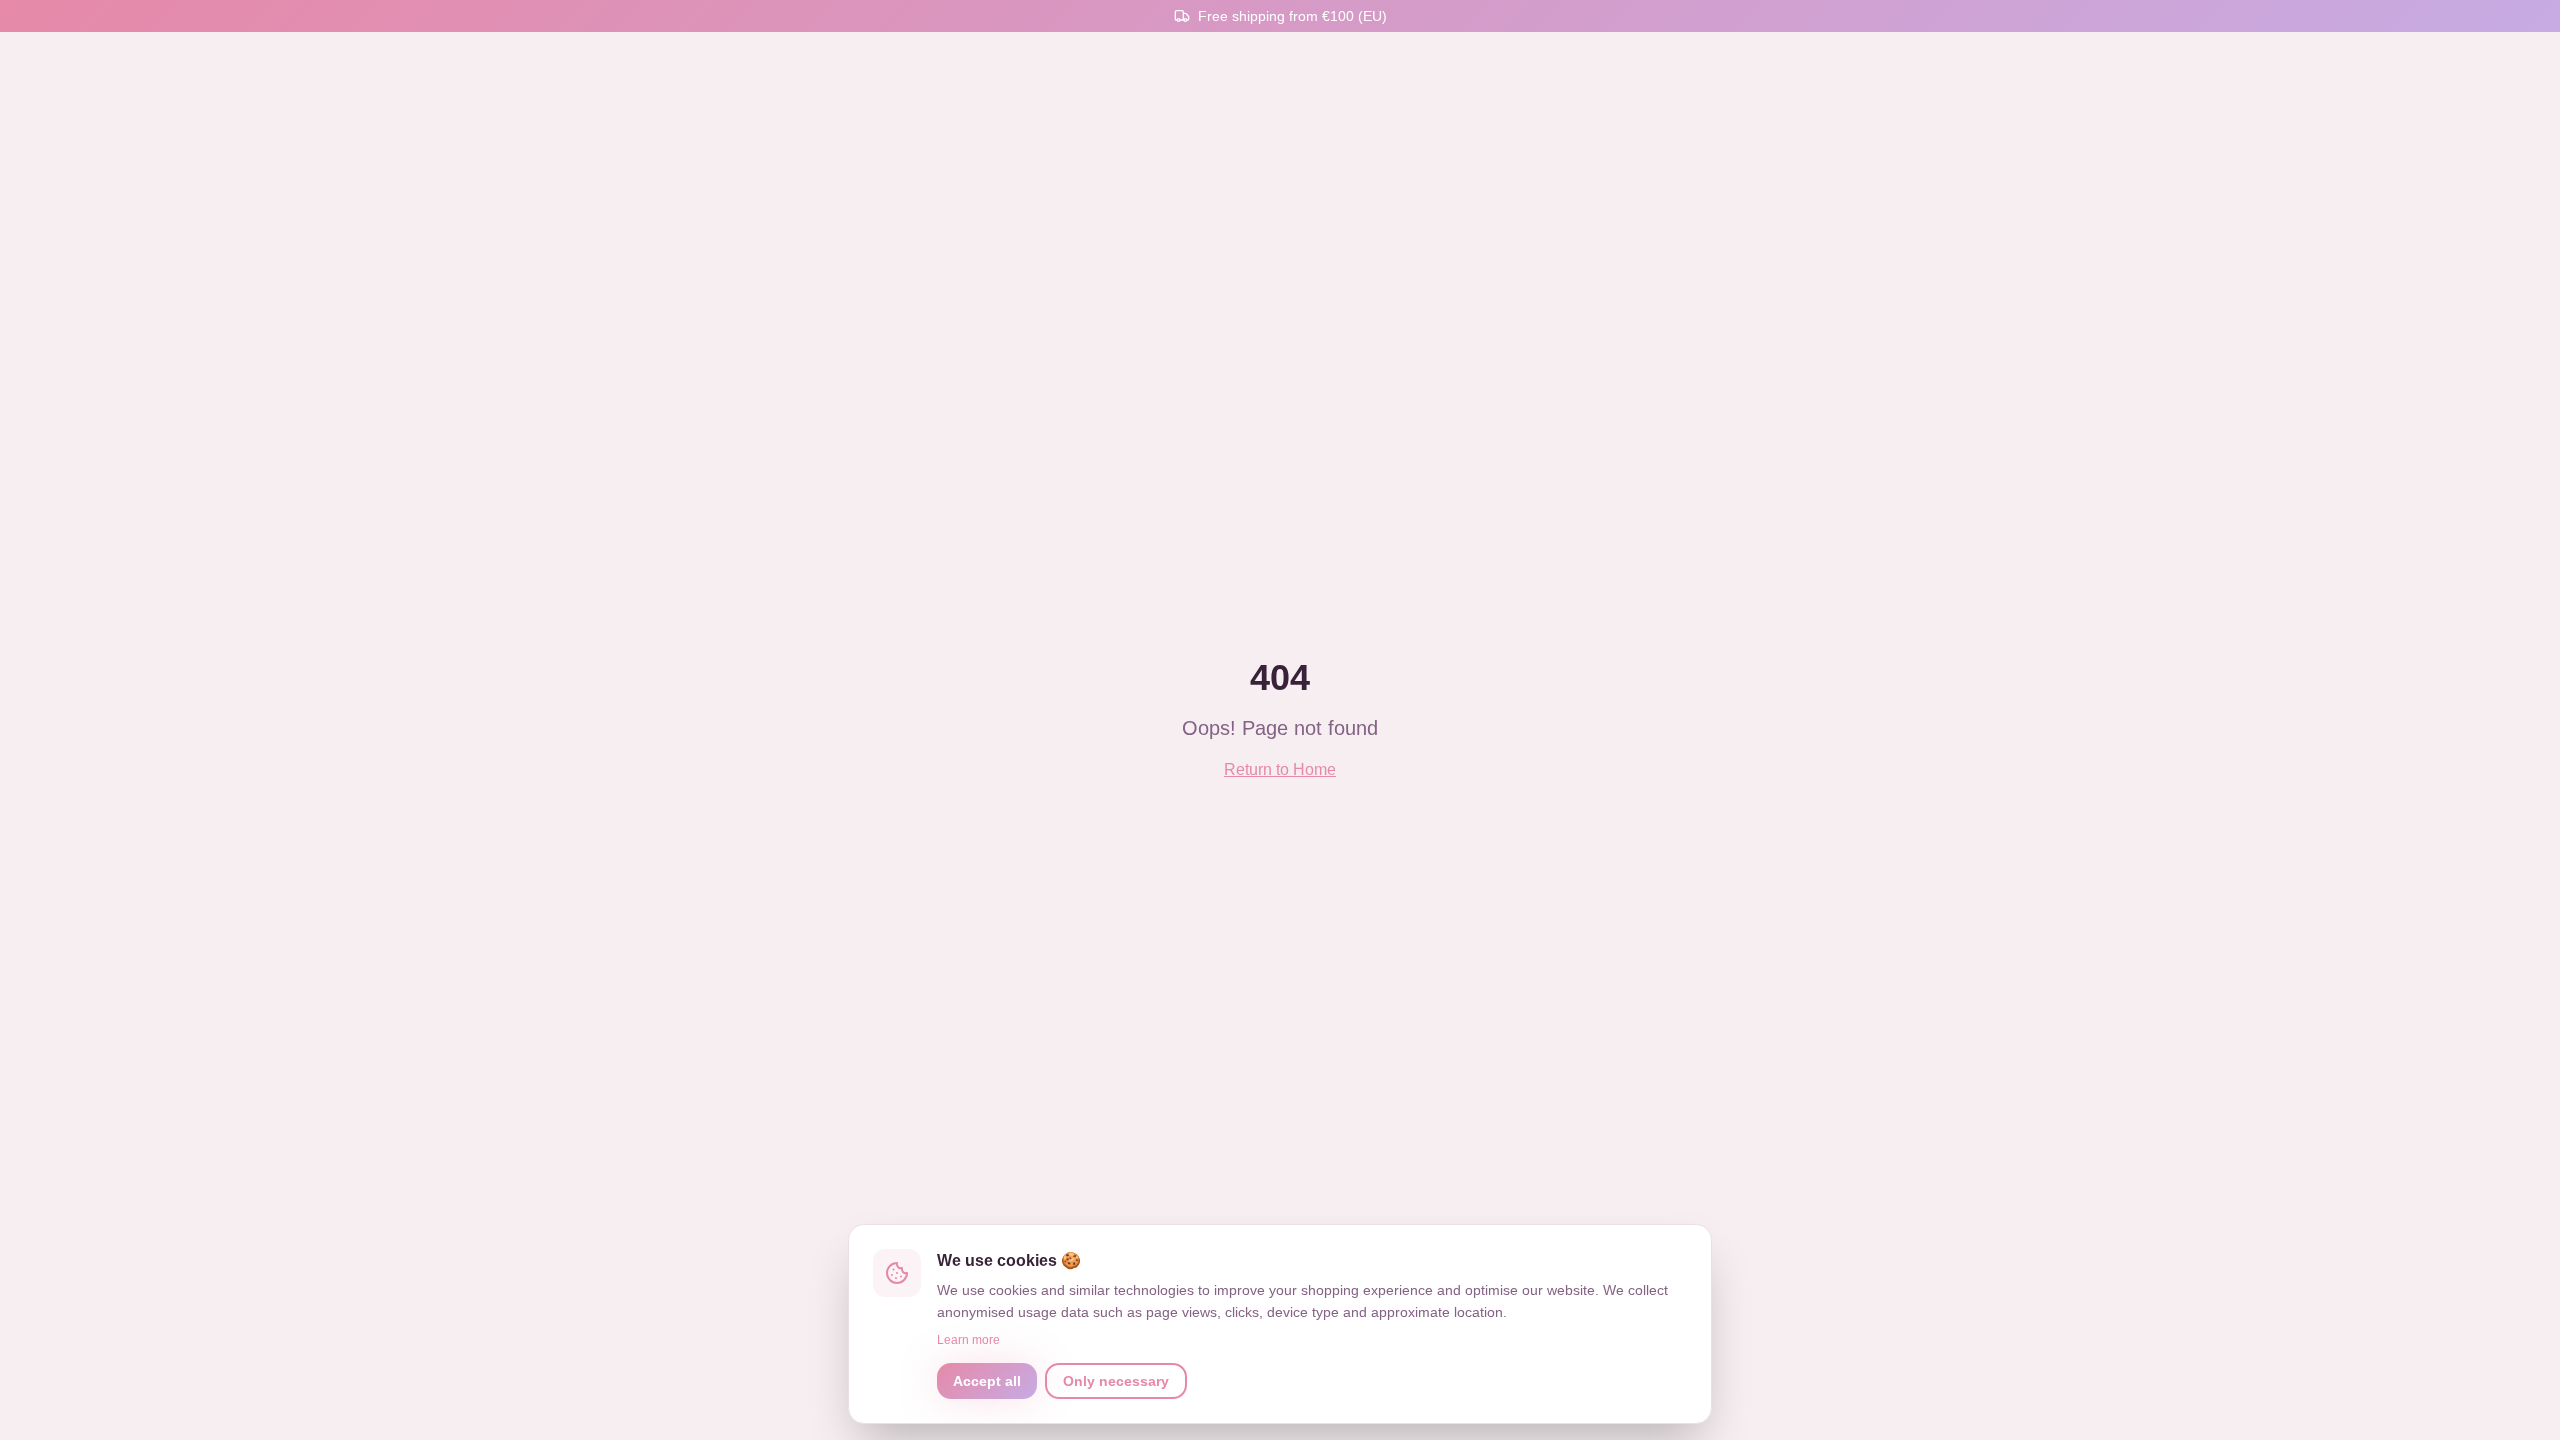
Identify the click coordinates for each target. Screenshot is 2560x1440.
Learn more (968, 1340)
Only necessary (1116, 1381)
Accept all (987, 1381)
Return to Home (1280, 769)
